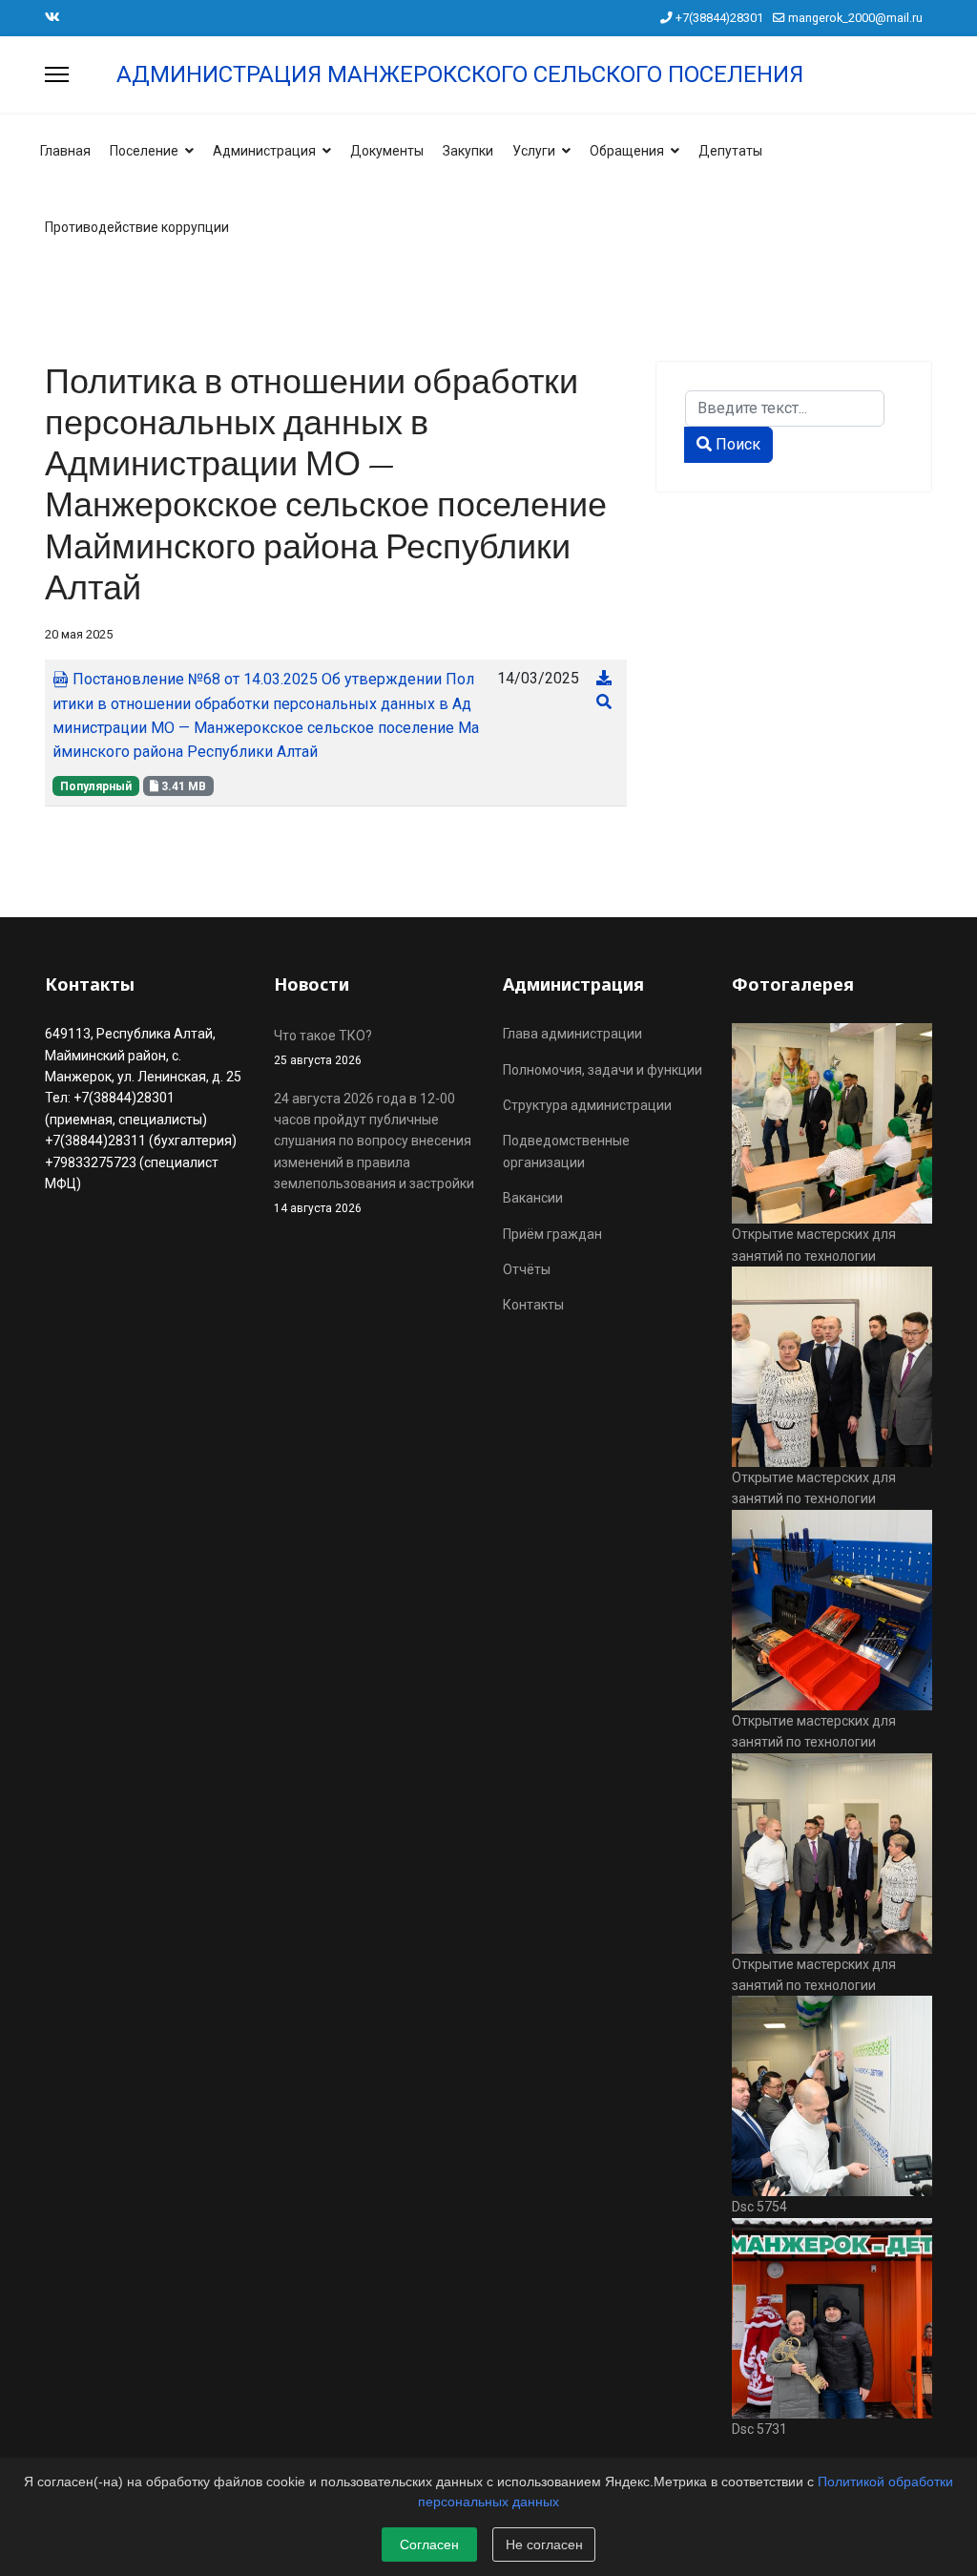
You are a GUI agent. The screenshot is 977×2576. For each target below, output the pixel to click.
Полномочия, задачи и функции (603, 1070)
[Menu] (57, 74)
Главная (65, 151)
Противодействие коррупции (137, 227)
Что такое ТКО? (323, 1047)
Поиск (736, 444)
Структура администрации (587, 1105)
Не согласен (544, 2545)
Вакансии (533, 1198)
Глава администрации (572, 1034)
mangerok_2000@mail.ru (855, 18)
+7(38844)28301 (719, 18)
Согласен (429, 2545)
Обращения (627, 151)
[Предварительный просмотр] (604, 702)
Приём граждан (552, 1234)
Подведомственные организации (566, 1151)
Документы (387, 151)
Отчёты (527, 1269)
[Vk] (52, 17)
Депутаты (730, 151)
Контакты (533, 1305)
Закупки (468, 151)
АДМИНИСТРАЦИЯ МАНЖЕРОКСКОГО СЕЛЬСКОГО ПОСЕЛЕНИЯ (460, 74)
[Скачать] (604, 678)
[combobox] (785, 408)
